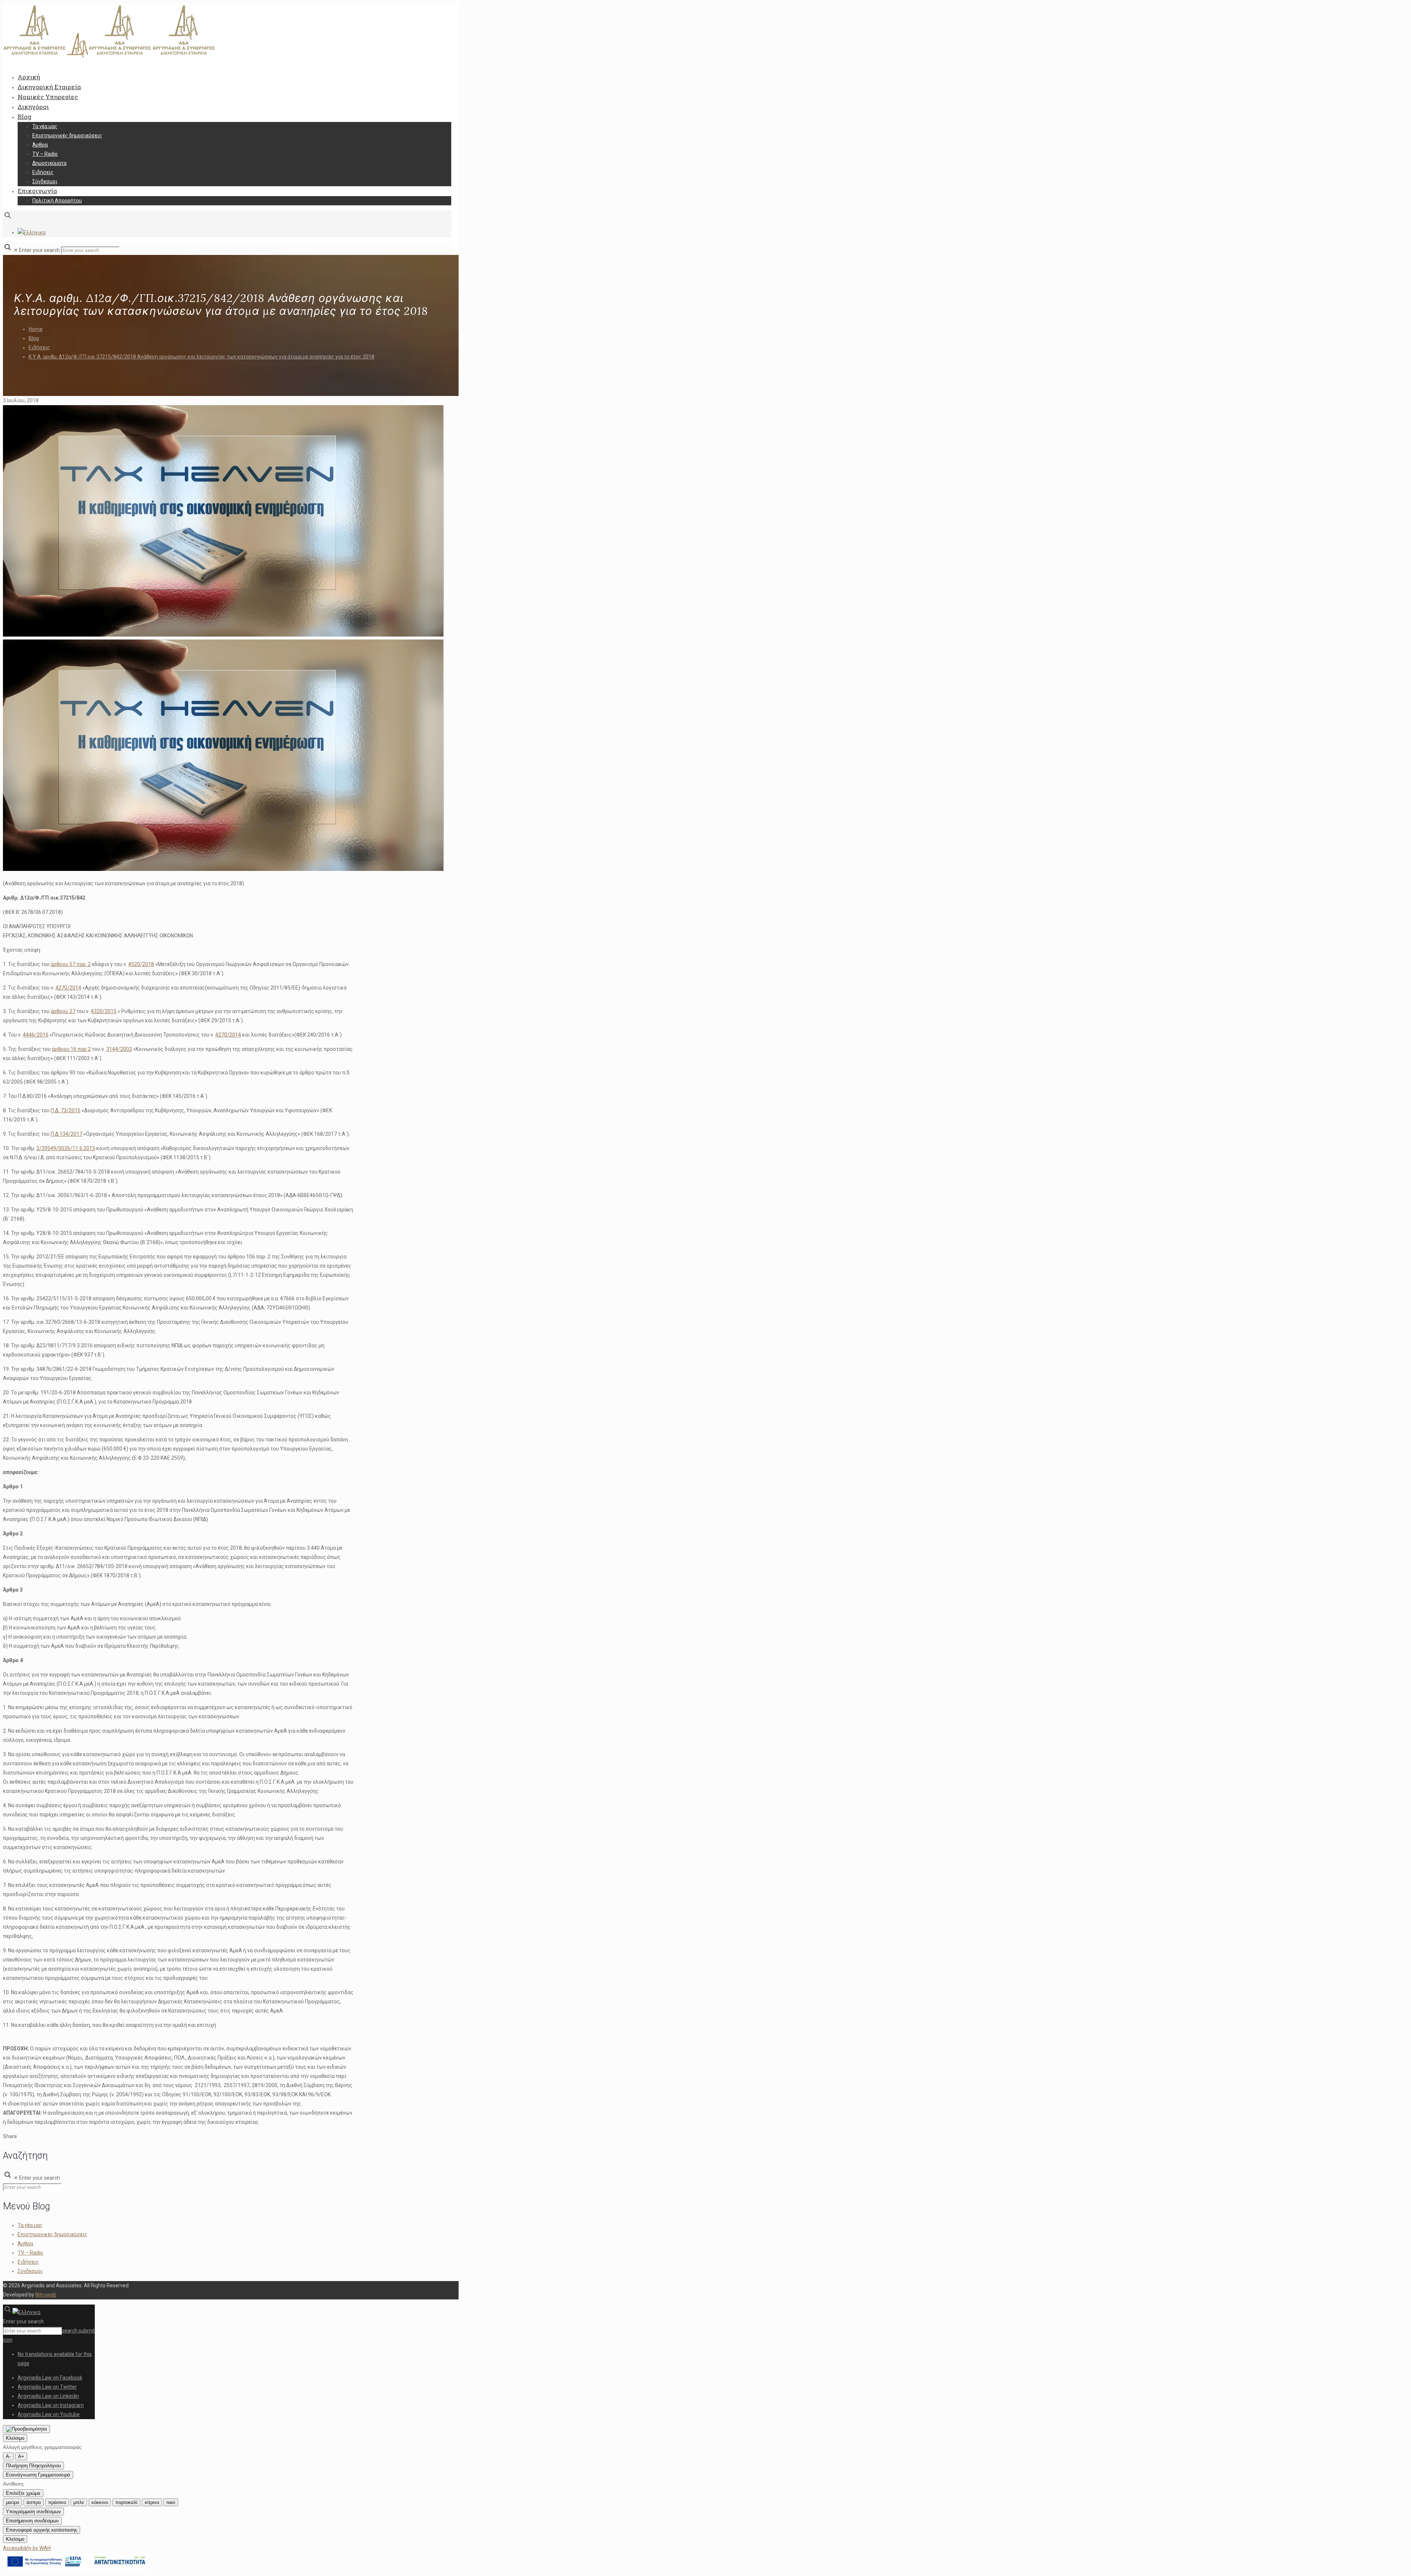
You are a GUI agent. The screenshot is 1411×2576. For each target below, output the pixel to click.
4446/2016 (36, 1035)
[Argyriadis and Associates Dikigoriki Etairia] (109, 56)
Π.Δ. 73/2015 (66, 1110)
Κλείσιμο (15, 2438)
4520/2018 (141, 964)
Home (36, 329)
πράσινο (57, 2502)
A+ (21, 2456)
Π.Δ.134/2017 (67, 1134)
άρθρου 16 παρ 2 (71, 1049)
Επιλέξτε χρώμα (23, 2493)
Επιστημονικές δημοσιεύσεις (53, 2234)
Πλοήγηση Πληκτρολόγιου (33, 2466)
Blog (34, 338)
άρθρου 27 (63, 1011)
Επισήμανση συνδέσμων (32, 2521)
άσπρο (34, 2502)
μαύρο (12, 2502)
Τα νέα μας (30, 2225)
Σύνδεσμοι (30, 2271)
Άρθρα (25, 2244)
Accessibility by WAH (27, 2548)
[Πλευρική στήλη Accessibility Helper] (26, 2429)
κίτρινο (152, 2502)
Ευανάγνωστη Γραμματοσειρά (38, 2475)
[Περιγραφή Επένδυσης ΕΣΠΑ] (76, 2568)
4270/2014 (68, 988)
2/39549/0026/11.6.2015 (66, 1148)
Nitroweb (46, 2295)
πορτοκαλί (126, 2502)
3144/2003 (119, 1049)
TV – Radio (30, 2253)
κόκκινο (100, 2502)
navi (171, 2502)
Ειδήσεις (39, 347)
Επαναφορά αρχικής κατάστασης (42, 2530)
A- (8, 2456)
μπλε (79, 2502)
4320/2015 (104, 1011)
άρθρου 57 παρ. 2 (71, 964)
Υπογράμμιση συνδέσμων (33, 2512)
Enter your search (40, 250)
